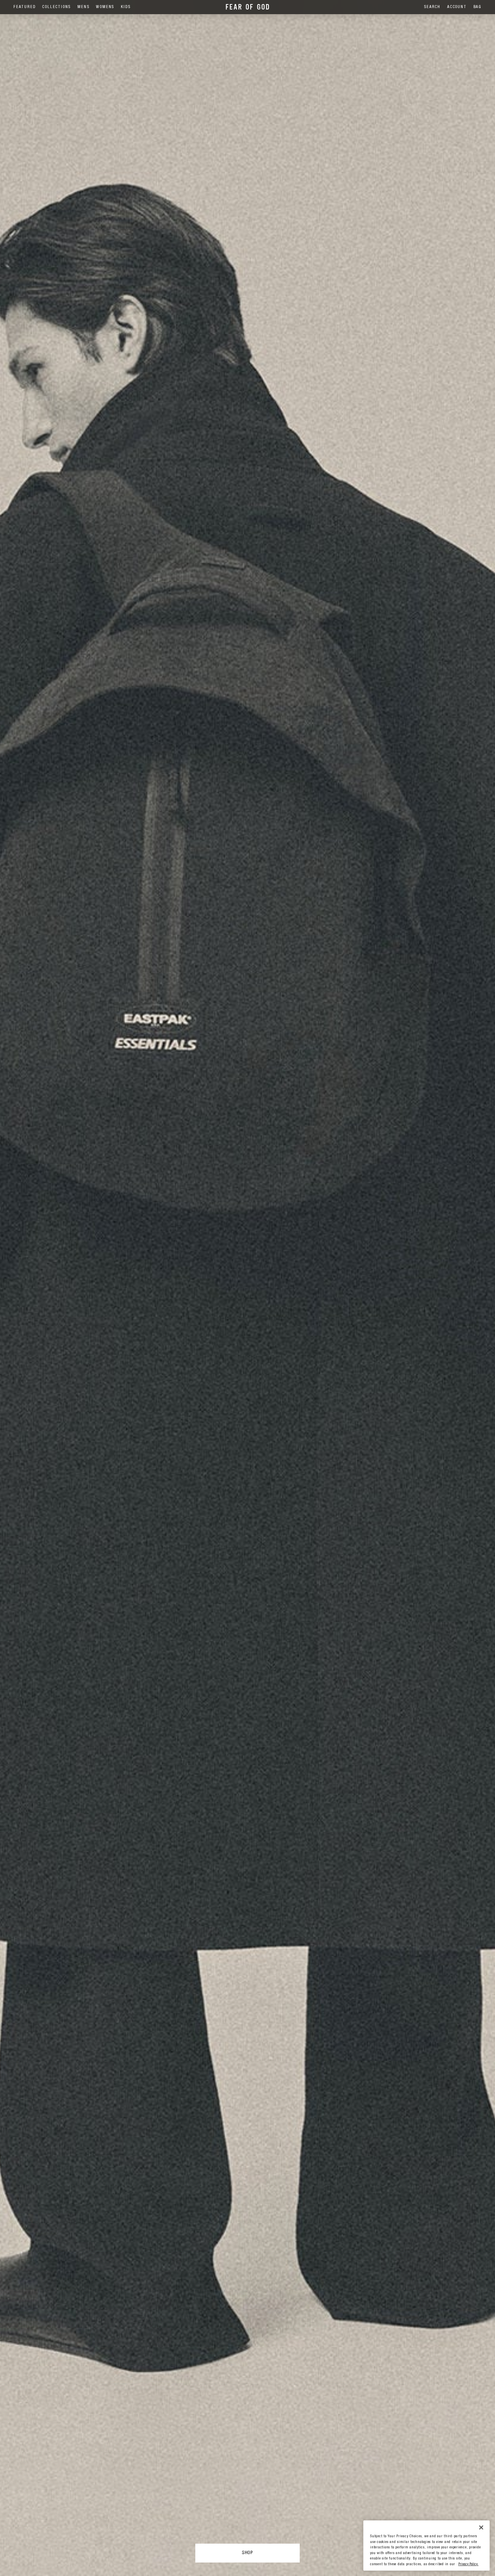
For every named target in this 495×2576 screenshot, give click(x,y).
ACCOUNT (457, 7)
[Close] (481, 2527)
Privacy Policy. (468, 2564)
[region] (426, 2546)
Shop (247, 2553)
